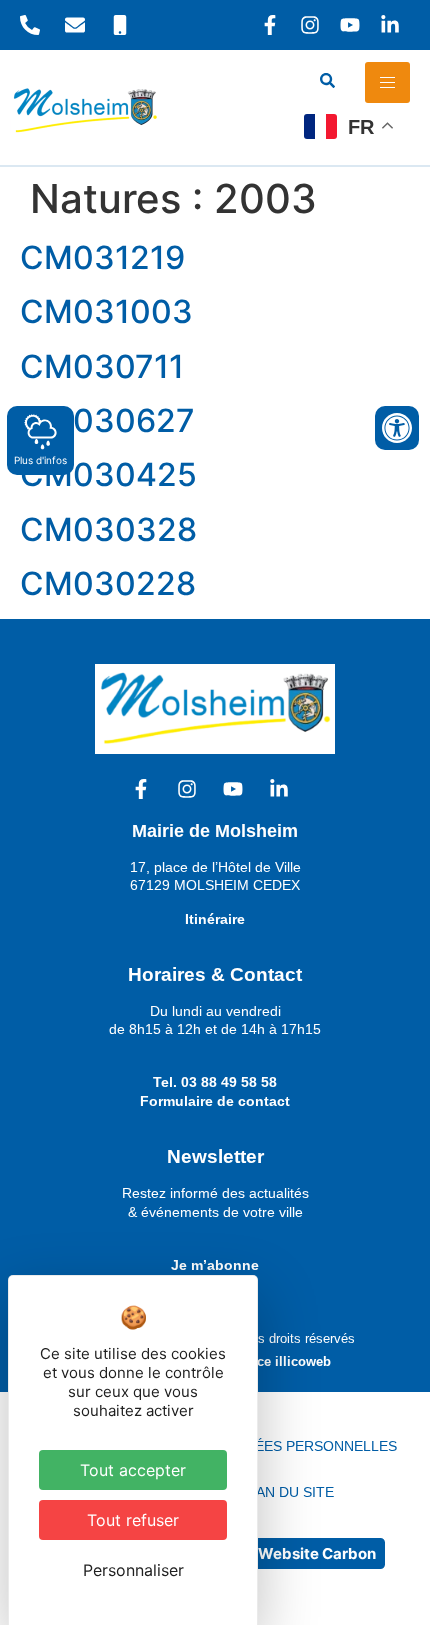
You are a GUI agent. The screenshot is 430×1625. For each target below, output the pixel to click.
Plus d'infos (40, 460)
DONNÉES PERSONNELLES (305, 1446)
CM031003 (106, 311)
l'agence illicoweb (275, 1361)
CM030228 (108, 583)
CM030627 (107, 420)
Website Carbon (317, 1553)
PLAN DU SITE (286, 1492)
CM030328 (108, 529)
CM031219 (102, 257)
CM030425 (108, 474)
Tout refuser (133, 1520)
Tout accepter (133, 1470)
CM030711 (102, 366)
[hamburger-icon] (387, 82)
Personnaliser (133, 1570)
